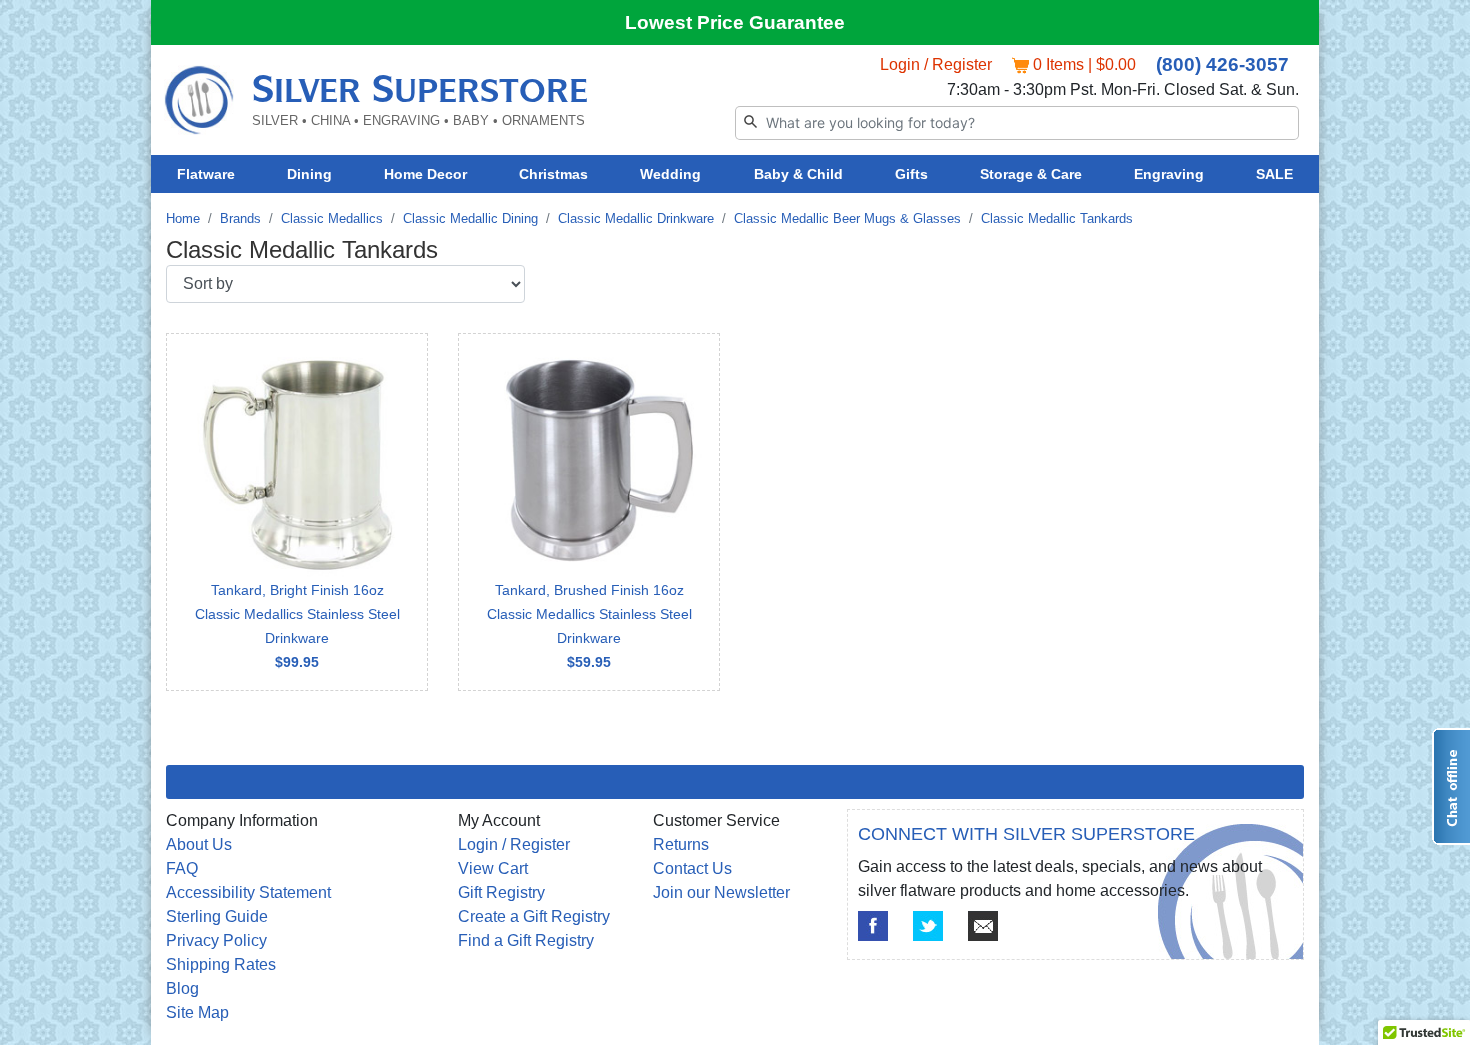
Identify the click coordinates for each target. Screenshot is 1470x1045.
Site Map (197, 1012)
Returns (681, 844)
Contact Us (692, 868)
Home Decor (425, 174)
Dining (309, 174)
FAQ (182, 868)
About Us (199, 844)
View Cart (493, 868)
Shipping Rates (221, 964)
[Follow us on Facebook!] (873, 926)
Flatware (206, 174)
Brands (240, 218)
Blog (182, 988)
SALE (1274, 174)
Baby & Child (798, 174)
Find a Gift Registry (526, 940)
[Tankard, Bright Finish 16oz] (297, 512)
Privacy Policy (216, 940)
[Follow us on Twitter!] (928, 926)
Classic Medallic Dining (470, 218)
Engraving (1169, 174)
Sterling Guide (217, 916)
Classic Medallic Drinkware (636, 218)
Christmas (553, 174)
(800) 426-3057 (1222, 64)
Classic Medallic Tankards (1057, 218)
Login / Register (936, 64)
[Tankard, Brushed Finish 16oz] (589, 512)
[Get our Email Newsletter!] (983, 926)
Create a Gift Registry (534, 916)
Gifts (911, 174)
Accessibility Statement (248, 892)
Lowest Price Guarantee (735, 22)
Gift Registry (501, 892)
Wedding (670, 174)
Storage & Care (1031, 174)
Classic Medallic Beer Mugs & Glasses (847, 218)
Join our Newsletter (721, 892)
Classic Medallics (332, 218)
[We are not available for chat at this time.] (1451, 786)
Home (183, 218)
